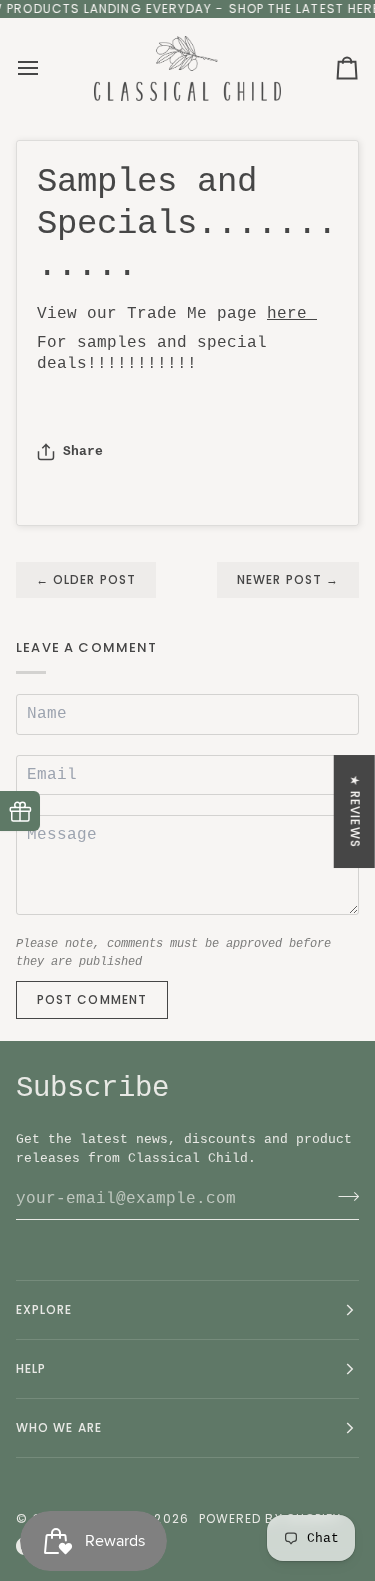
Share (83, 451)
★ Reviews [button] (355, 811)
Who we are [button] (59, 1427)
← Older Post (86, 579)
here (292, 314)
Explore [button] (44, 1309)
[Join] (342, 1197)
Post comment (92, 999)
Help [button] (31, 1368)
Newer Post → (288, 579)
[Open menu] (46, 68)
